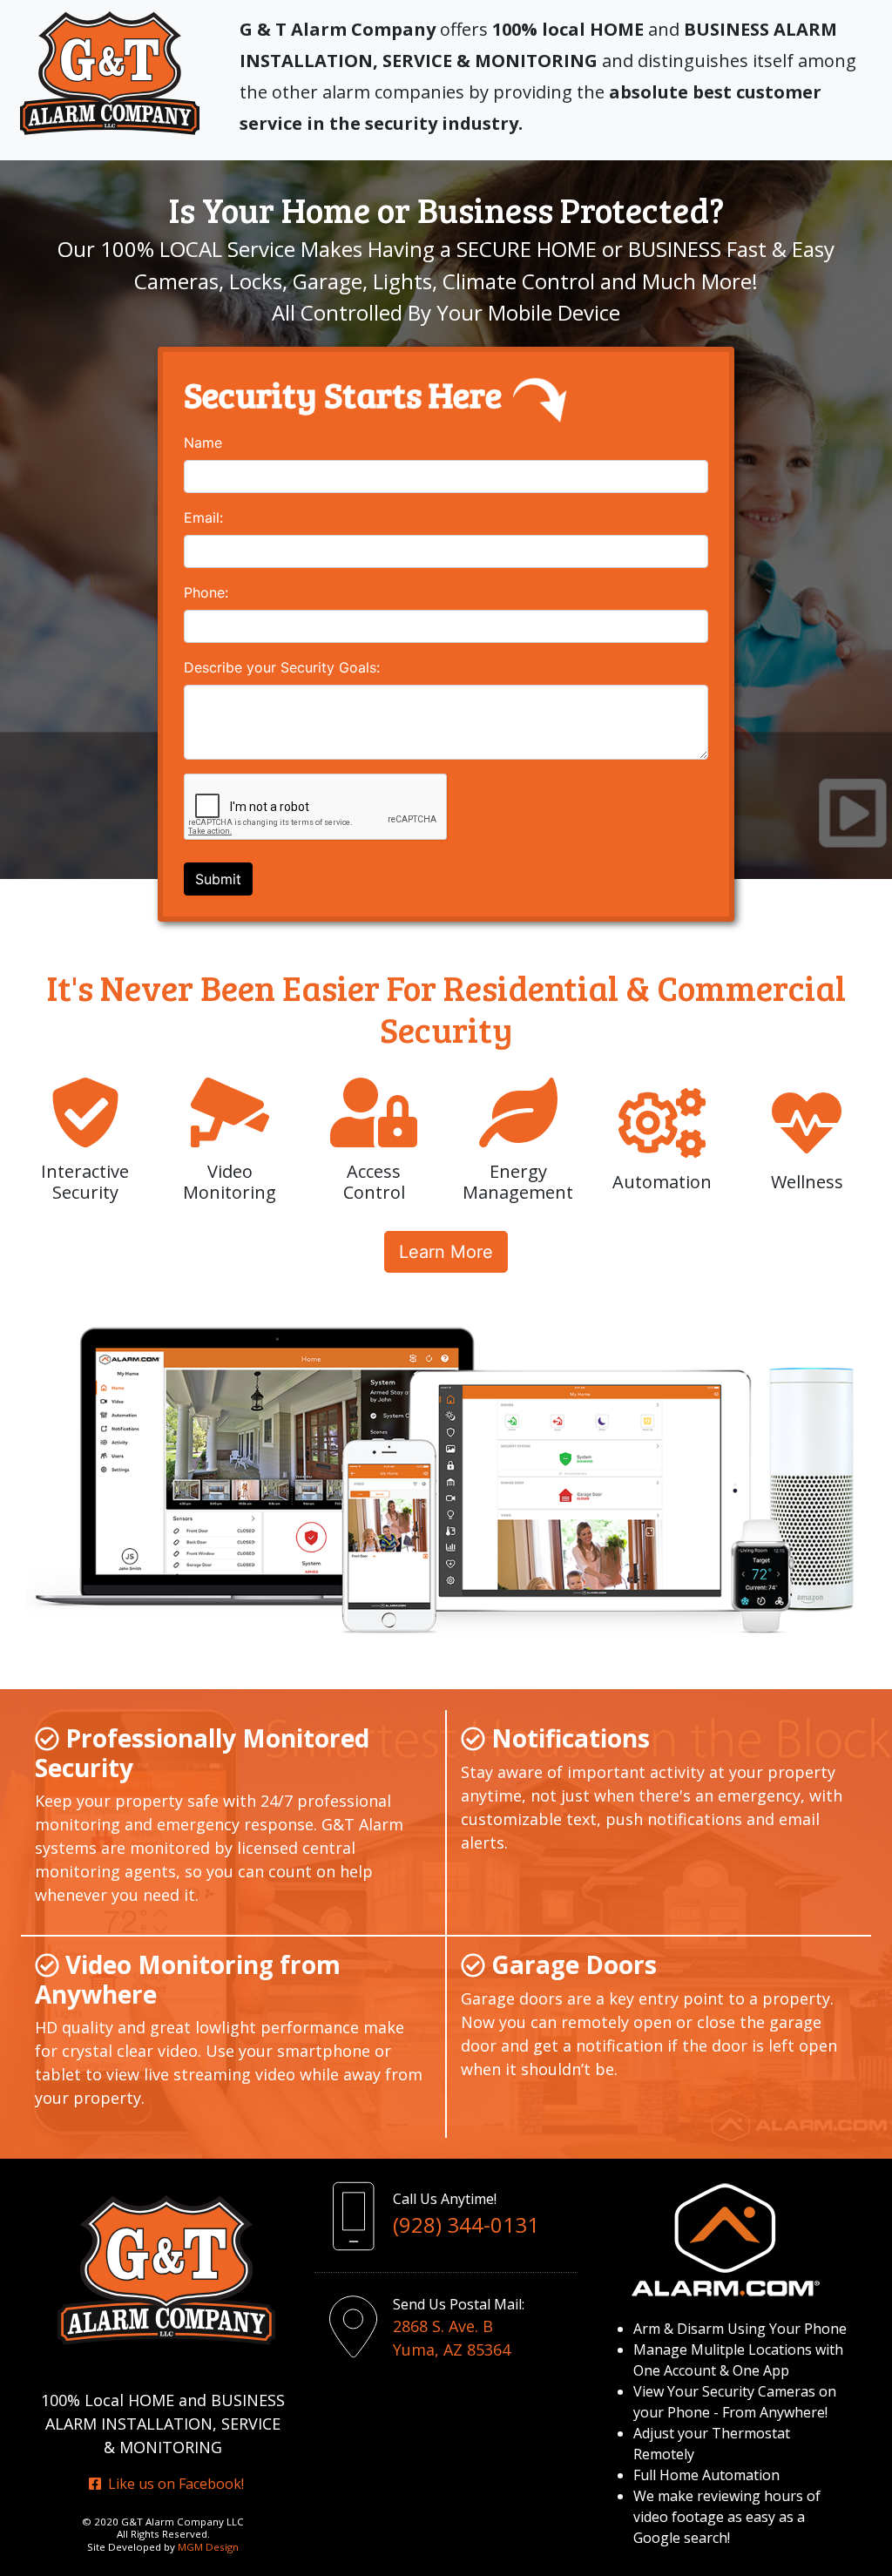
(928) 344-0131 (466, 2224)
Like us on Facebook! (172, 2484)
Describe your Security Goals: (282, 667)
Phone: (206, 592)
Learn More (446, 1252)
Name (203, 443)
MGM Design (208, 2547)
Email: (203, 517)
